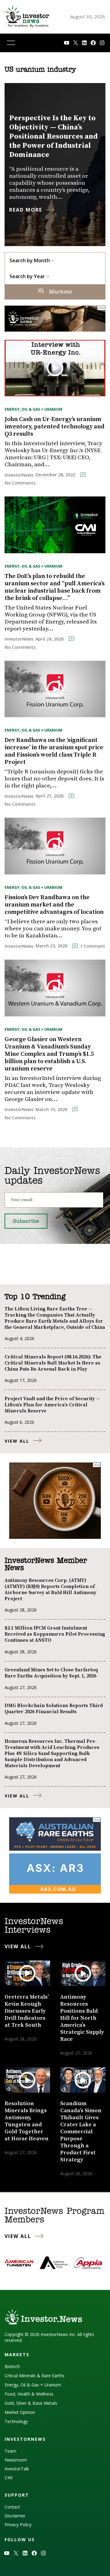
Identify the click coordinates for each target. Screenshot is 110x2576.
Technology (16, 2421)
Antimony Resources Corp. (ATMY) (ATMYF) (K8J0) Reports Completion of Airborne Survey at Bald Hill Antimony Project (50, 1590)
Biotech (12, 2366)
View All (17, 1441)
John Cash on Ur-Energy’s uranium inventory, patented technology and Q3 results (55, 427)
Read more (26, 210)
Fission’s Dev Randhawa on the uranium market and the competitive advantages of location (54, 905)
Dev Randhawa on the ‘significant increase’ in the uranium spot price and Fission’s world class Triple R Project (54, 751)
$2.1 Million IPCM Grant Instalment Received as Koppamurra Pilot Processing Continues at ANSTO (55, 1634)
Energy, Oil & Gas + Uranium (33, 409)
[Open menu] (11, 43)
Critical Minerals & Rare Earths (35, 2376)
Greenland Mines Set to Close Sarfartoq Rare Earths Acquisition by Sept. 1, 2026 (51, 1673)
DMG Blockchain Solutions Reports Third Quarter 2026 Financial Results (54, 1709)
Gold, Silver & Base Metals (31, 2403)
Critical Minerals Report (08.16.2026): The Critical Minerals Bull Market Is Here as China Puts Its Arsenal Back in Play (53, 1363)
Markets (59, 292)
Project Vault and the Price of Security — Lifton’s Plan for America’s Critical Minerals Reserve (52, 1405)
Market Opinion (20, 2412)
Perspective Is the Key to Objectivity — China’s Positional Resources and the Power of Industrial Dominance (53, 136)
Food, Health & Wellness (29, 2394)
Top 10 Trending (35, 1297)
